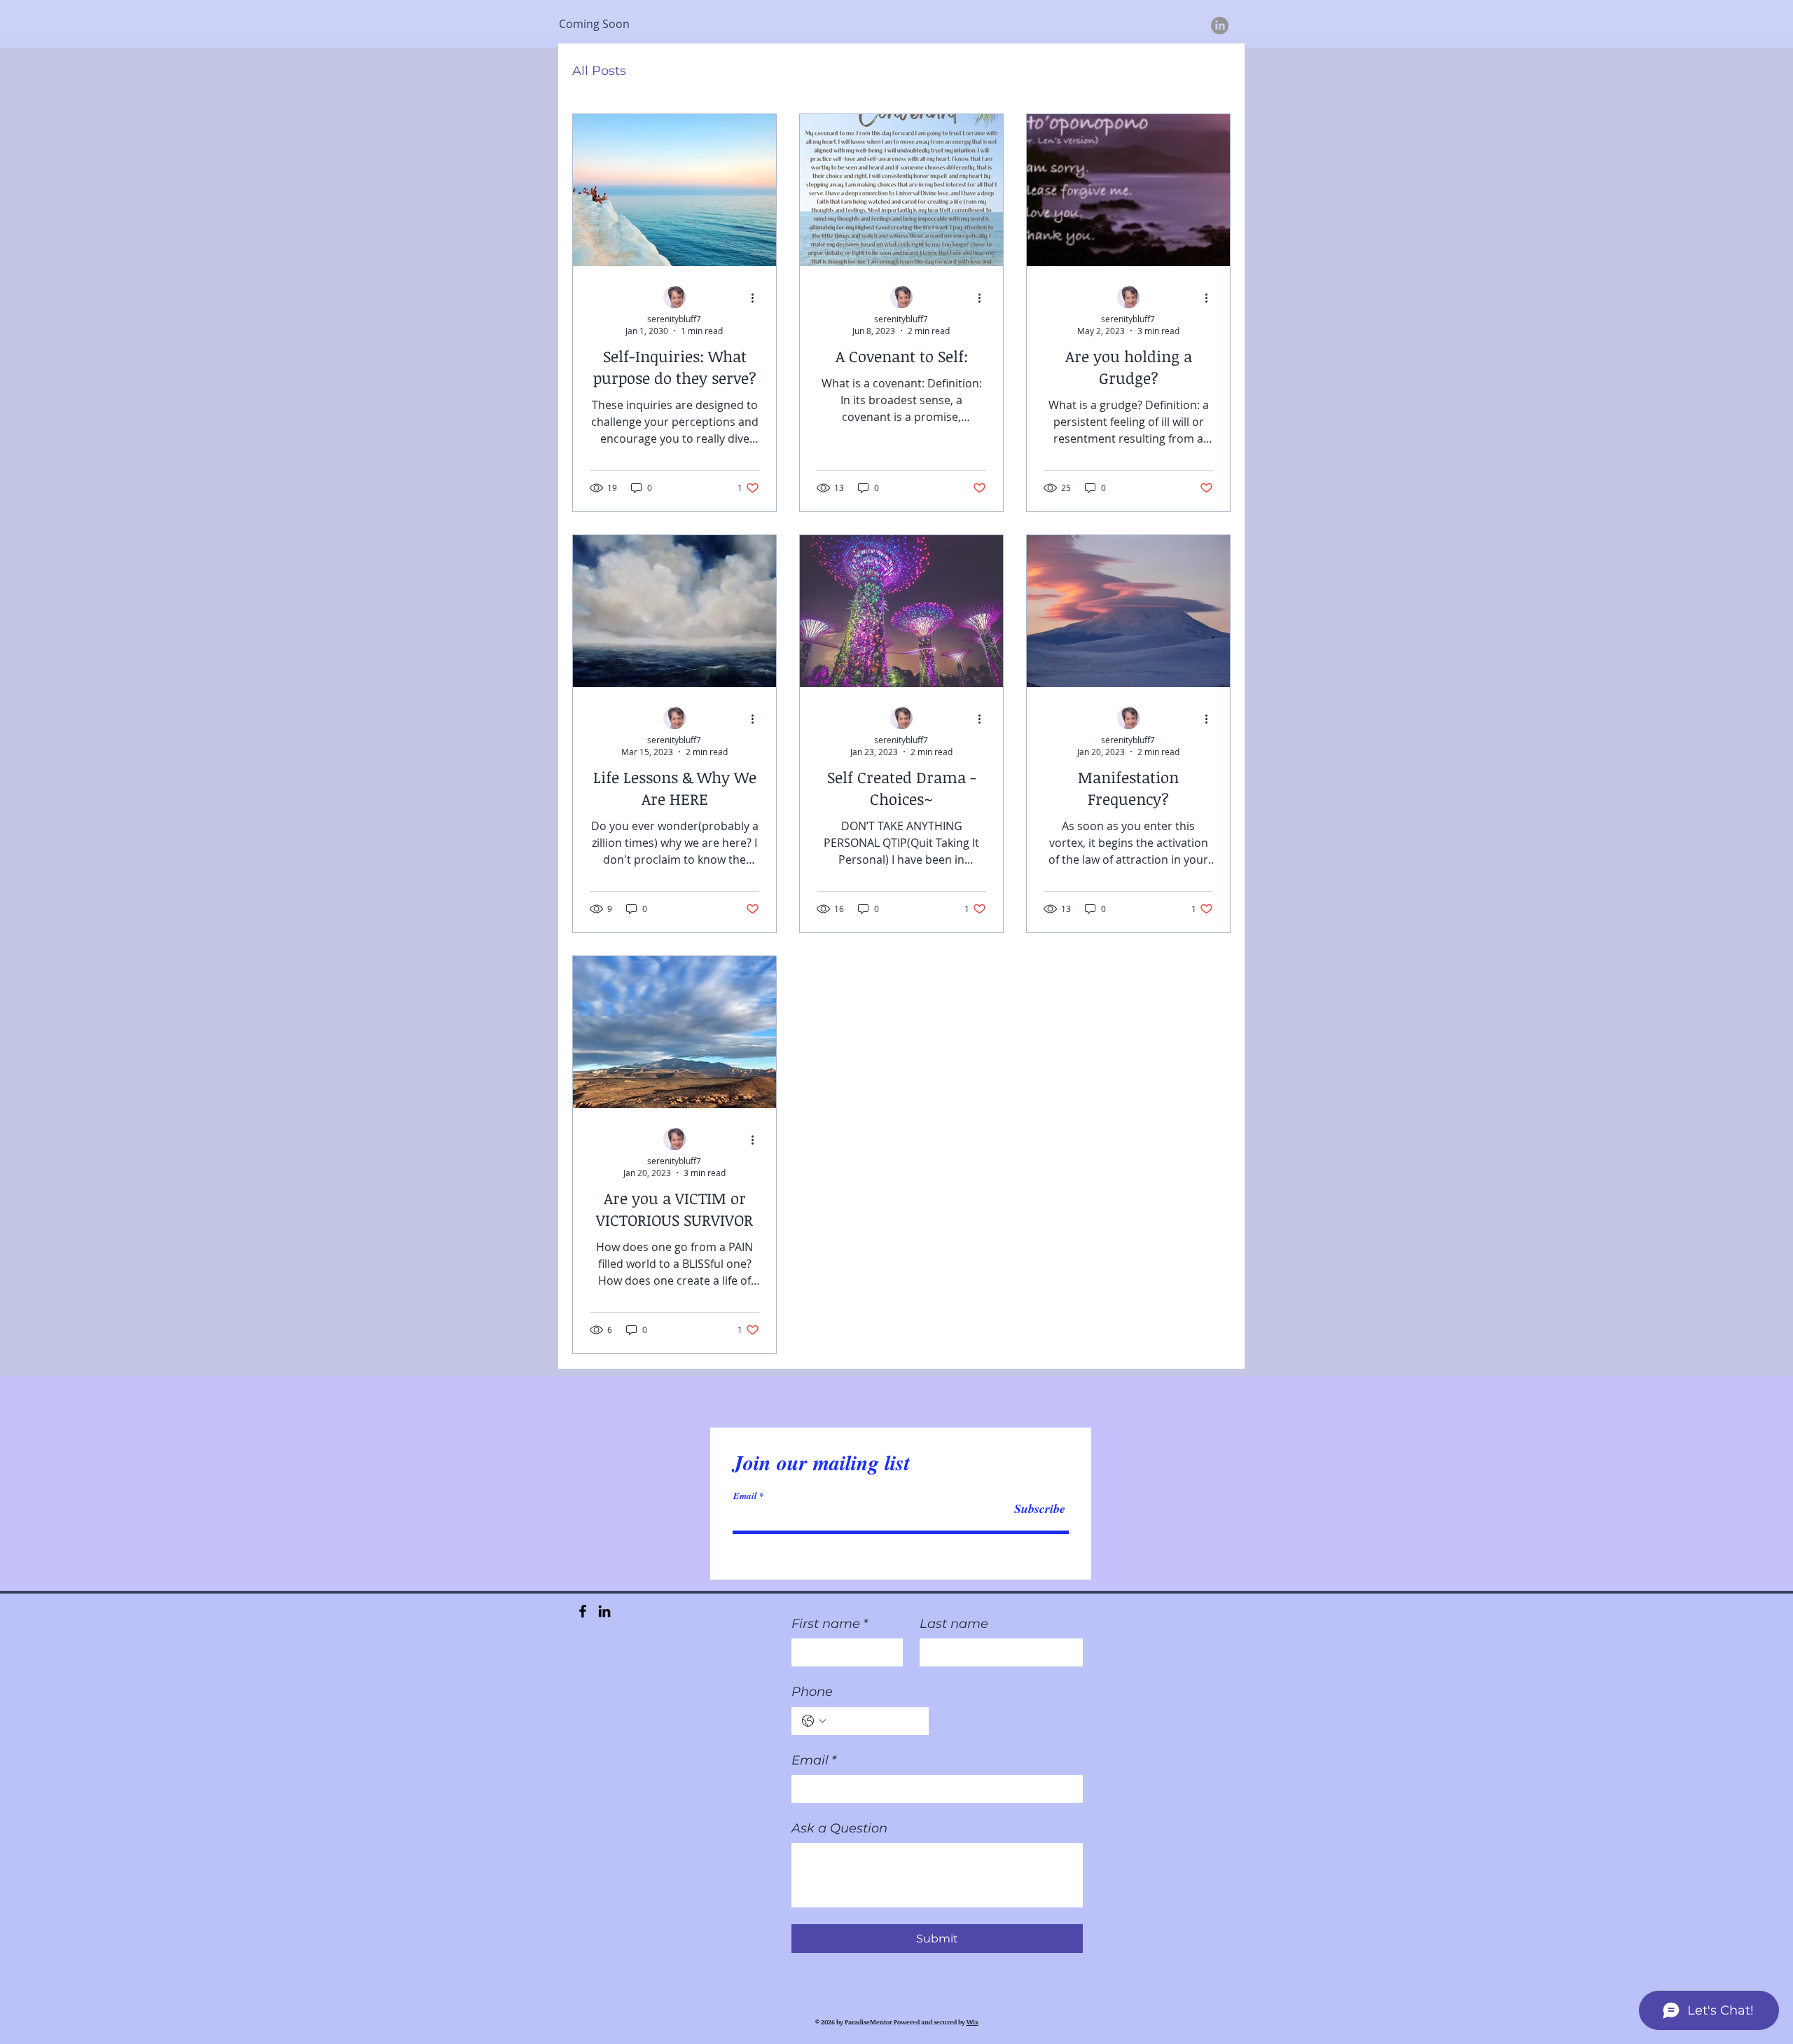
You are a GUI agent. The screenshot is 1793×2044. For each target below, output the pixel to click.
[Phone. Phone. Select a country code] (814, 1721)
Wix (972, 2022)
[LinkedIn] (1220, 26)
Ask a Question (839, 1828)
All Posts (599, 71)
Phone (812, 1692)
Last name (954, 1624)
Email (745, 1496)
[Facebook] (583, 1611)
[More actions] (757, 298)
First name (830, 1624)
